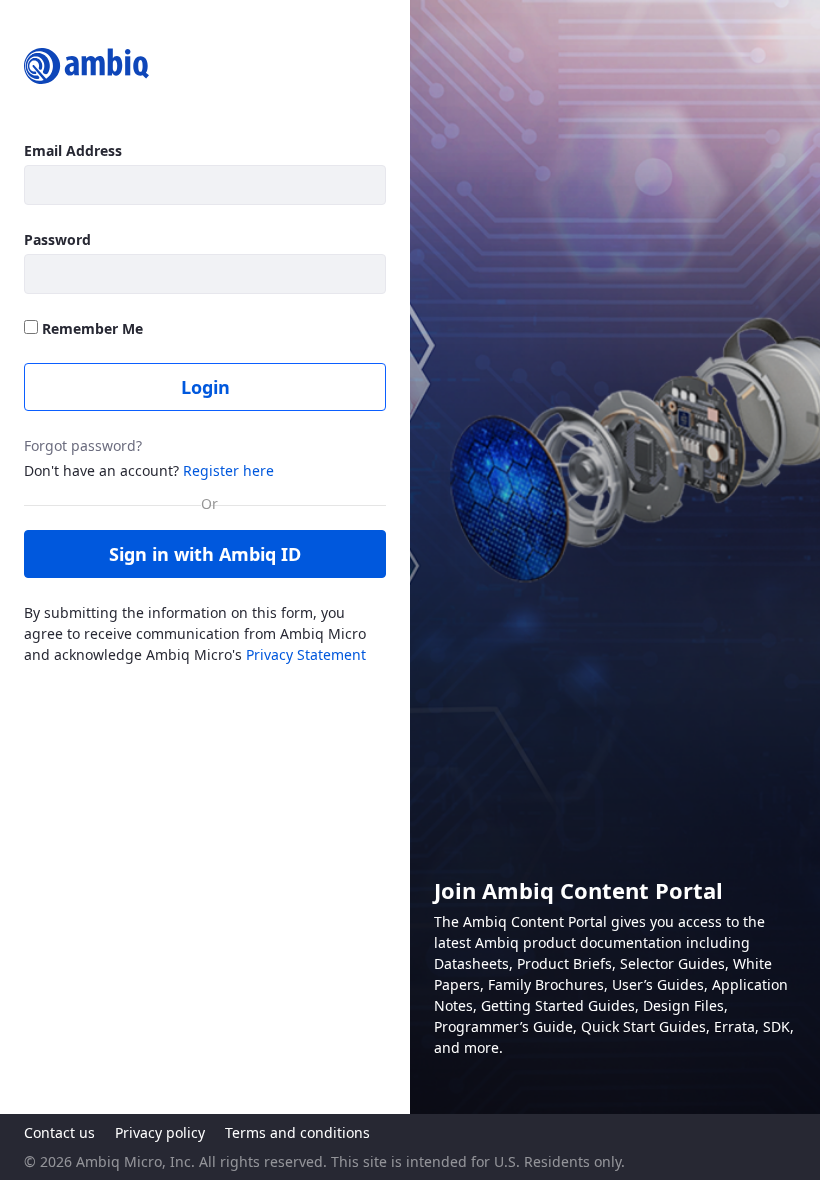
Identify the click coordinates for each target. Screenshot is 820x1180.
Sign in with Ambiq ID (205, 554)
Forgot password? (83, 445)
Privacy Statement (306, 654)
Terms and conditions (297, 1132)
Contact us (59, 1132)
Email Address (73, 150)
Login (205, 387)
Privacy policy (160, 1132)
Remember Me (90, 328)
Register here (228, 470)
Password (57, 239)
